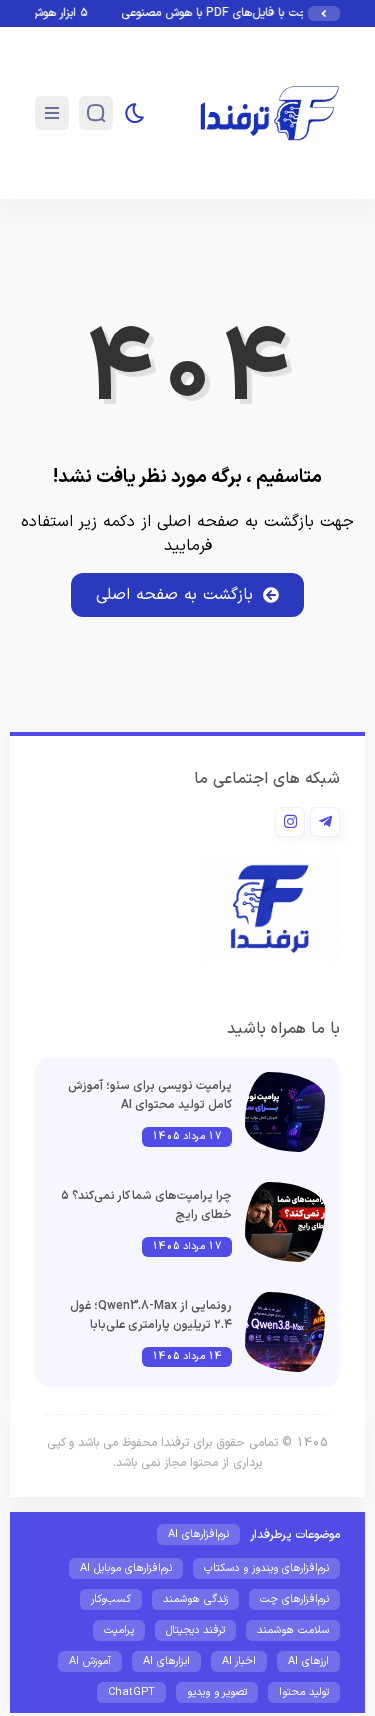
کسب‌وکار (111, 1599)
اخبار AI (239, 1661)
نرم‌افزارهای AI (198, 1534)
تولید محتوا (304, 1692)
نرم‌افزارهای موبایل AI (126, 1568)
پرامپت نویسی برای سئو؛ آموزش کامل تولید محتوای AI (150, 1095)
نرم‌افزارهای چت (294, 1599)
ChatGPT (131, 1692)
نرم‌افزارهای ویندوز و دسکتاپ (266, 1568)
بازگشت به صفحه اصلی (174, 595)
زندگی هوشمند (195, 1599)
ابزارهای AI (166, 1661)
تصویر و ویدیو (217, 1692)
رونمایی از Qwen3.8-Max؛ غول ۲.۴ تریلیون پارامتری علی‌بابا (151, 1315)
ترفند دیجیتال (195, 1630)
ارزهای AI (308, 1661)
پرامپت (119, 1630)
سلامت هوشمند (293, 1630)
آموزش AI (90, 1661)
